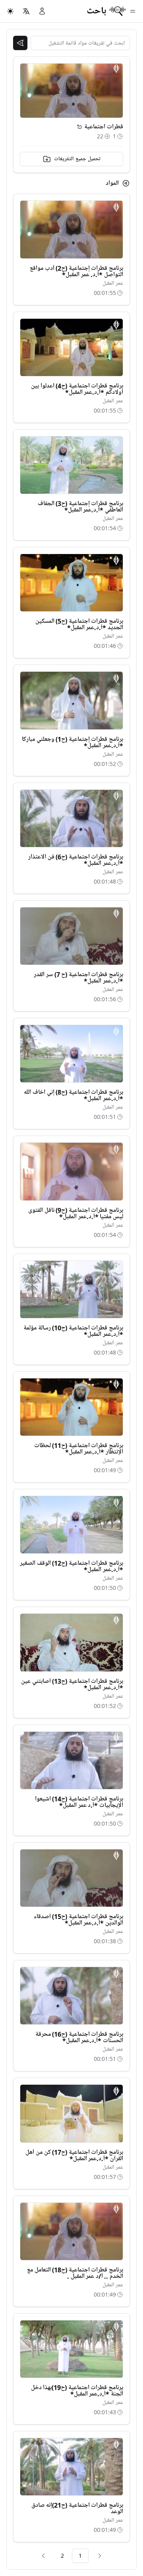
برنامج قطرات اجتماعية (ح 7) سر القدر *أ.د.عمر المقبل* (78, 978)
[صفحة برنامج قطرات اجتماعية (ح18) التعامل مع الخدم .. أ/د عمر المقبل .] (71, 2231)
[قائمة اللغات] (26, 11)
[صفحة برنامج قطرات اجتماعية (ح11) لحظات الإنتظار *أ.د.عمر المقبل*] (71, 1407)
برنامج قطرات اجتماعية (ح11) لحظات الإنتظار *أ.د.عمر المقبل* (79, 1449)
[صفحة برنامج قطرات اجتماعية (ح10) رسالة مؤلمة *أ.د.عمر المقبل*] (71, 1289)
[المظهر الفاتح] (10, 11)
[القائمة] (133, 11)
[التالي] (43, 2556)
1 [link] (80, 2556)
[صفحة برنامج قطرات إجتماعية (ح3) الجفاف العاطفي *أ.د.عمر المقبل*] (71, 465)
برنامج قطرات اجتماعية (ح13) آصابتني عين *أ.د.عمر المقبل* (72, 1684)
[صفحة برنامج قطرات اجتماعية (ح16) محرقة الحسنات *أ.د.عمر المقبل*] (71, 1996)
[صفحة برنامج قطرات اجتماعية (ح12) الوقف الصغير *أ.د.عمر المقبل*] (71, 1525)
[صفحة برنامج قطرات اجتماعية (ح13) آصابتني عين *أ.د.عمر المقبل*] (71, 1642)
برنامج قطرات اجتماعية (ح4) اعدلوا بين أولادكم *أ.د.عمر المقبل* (77, 389)
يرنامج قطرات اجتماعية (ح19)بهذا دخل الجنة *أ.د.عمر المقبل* (77, 2391)
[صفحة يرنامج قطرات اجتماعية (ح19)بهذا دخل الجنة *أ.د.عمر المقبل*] (71, 2349)
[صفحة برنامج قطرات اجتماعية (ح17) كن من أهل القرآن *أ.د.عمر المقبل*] (71, 2113)
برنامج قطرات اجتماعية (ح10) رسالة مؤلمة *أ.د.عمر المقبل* (73, 1331)
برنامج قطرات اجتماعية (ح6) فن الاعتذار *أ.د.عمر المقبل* (76, 860)
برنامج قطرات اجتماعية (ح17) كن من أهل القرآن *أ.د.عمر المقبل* (74, 2155)
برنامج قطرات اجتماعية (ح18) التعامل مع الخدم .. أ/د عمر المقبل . (75, 2273)
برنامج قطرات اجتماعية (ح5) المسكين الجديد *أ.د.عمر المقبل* (79, 624)
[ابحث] (20, 43)
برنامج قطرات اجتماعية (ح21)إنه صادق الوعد (77, 2508)
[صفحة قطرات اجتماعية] (79, 127)
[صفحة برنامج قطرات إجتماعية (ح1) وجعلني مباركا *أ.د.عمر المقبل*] (71, 700)
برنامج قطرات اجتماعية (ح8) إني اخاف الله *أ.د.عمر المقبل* (73, 1095)
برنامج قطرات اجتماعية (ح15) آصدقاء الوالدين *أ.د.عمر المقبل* (78, 1920)
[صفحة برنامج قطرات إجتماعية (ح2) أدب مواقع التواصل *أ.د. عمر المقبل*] (71, 229)
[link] (100, 2556)
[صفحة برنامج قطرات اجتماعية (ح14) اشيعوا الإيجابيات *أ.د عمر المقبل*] (71, 1760)
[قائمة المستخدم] (42, 11)
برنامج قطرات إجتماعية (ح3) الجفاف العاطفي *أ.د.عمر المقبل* (80, 507)
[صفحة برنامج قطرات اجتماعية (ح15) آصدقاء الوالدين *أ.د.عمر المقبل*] (71, 1878)
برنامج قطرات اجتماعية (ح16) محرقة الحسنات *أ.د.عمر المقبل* (79, 2037)
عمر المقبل (113, 283)
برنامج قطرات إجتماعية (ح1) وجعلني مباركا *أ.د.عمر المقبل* (72, 742)
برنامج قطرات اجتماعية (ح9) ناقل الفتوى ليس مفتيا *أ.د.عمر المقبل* (76, 1213)
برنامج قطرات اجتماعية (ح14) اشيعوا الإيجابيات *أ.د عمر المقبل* (79, 1802)
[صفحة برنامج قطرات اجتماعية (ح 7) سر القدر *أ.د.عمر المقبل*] (71, 936)
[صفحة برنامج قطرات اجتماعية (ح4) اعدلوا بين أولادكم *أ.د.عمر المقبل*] (71, 347)
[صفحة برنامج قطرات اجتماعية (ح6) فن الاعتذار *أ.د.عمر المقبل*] (71, 818)
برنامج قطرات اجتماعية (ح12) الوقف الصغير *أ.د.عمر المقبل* (71, 1566)
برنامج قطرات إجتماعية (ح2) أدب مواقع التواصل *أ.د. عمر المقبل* (76, 271)
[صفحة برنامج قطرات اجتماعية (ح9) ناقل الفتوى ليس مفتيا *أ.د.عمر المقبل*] (71, 1171)
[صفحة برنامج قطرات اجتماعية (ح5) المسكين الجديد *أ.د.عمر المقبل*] (71, 583)
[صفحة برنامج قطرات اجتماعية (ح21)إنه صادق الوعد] (71, 2467)
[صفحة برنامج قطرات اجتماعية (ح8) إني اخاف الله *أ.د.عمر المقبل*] (71, 1054)
